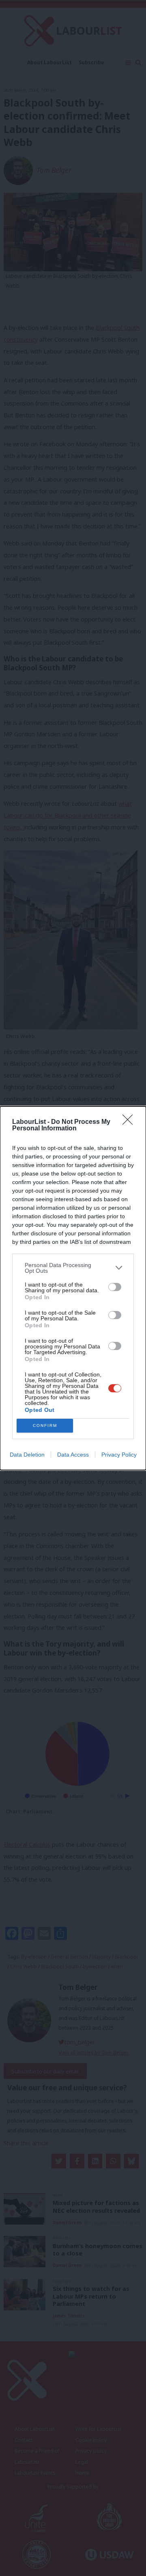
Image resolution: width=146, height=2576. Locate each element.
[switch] (115, 1287)
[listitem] (73, 1268)
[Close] (130, 1122)
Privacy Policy (119, 1455)
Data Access (73, 1455)
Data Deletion (27, 1455)
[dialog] (73, 1288)
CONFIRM (45, 1425)
